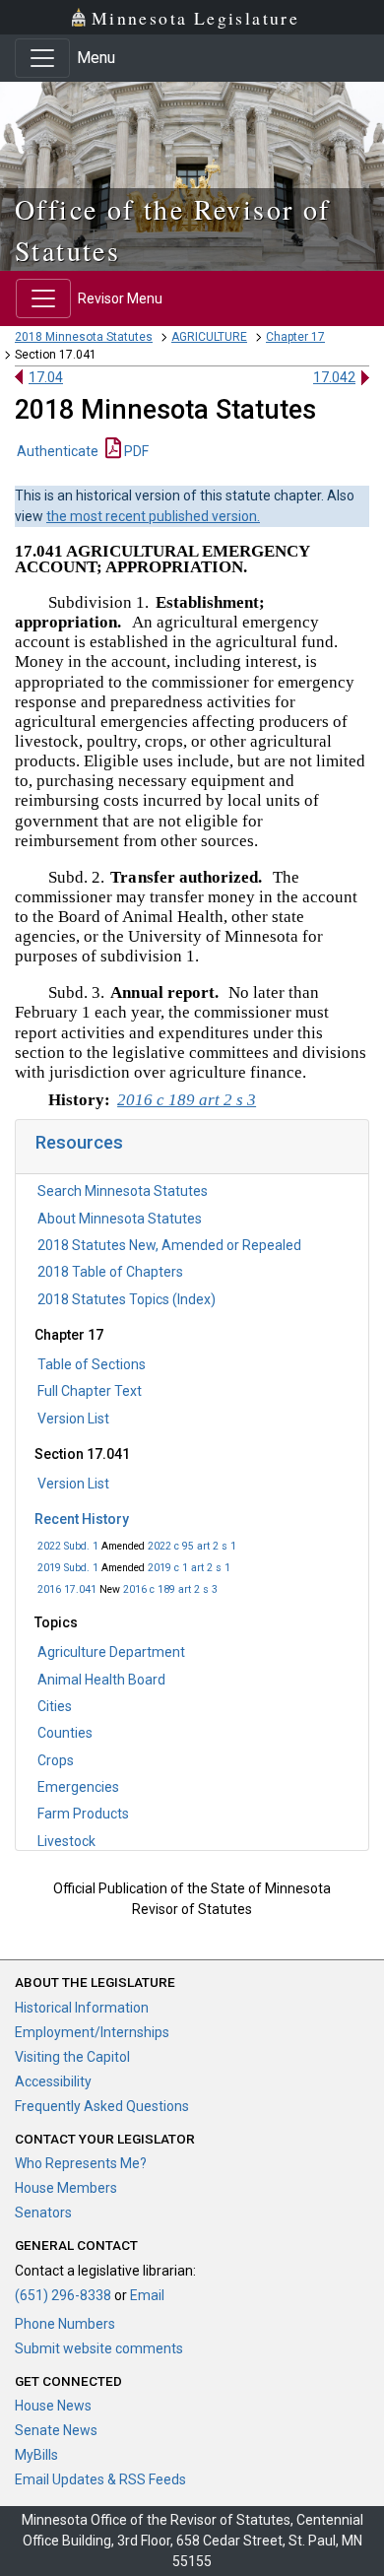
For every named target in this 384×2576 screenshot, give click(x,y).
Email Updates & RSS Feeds (100, 2479)
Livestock (66, 1841)
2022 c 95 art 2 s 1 (192, 1546)
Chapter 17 (295, 337)
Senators (43, 2213)
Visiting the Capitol (72, 2057)
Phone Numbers (65, 2324)
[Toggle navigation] (42, 58)
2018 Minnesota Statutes (84, 337)
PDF (135, 451)
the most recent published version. (153, 516)
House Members (66, 2188)
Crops (56, 1760)
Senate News (56, 2430)
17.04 (46, 377)
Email (147, 2295)
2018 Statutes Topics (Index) (127, 1299)
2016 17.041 (67, 1589)
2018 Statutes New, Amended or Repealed (169, 1245)
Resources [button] (79, 1142)
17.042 (334, 377)
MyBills (36, 2455)
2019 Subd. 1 (68, 1568)
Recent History (82, 1519)
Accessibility (53, 2081)
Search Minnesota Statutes (123, 1191)
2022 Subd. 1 (68, 1546)
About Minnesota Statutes (120, 1219)
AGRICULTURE (209, 337)
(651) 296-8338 (63, 2295)
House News (53, 2406)
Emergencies (78, 1787)
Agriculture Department (111, 1652)
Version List (73, 1419)
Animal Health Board (101, 1680)
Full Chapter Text (90, 1391)
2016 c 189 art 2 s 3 (170, 1589)
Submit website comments (99, 2348)
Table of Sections (92, 1364)
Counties (65, 1733)
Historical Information (82, 2008)
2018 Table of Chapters (110, 1272)
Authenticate (58, 451)
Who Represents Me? (81, 2163)
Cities (55, 1706)
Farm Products (83, 1814)
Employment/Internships (92, 2032)
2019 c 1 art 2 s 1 (189, 1568)
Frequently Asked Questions (102, 2106)
